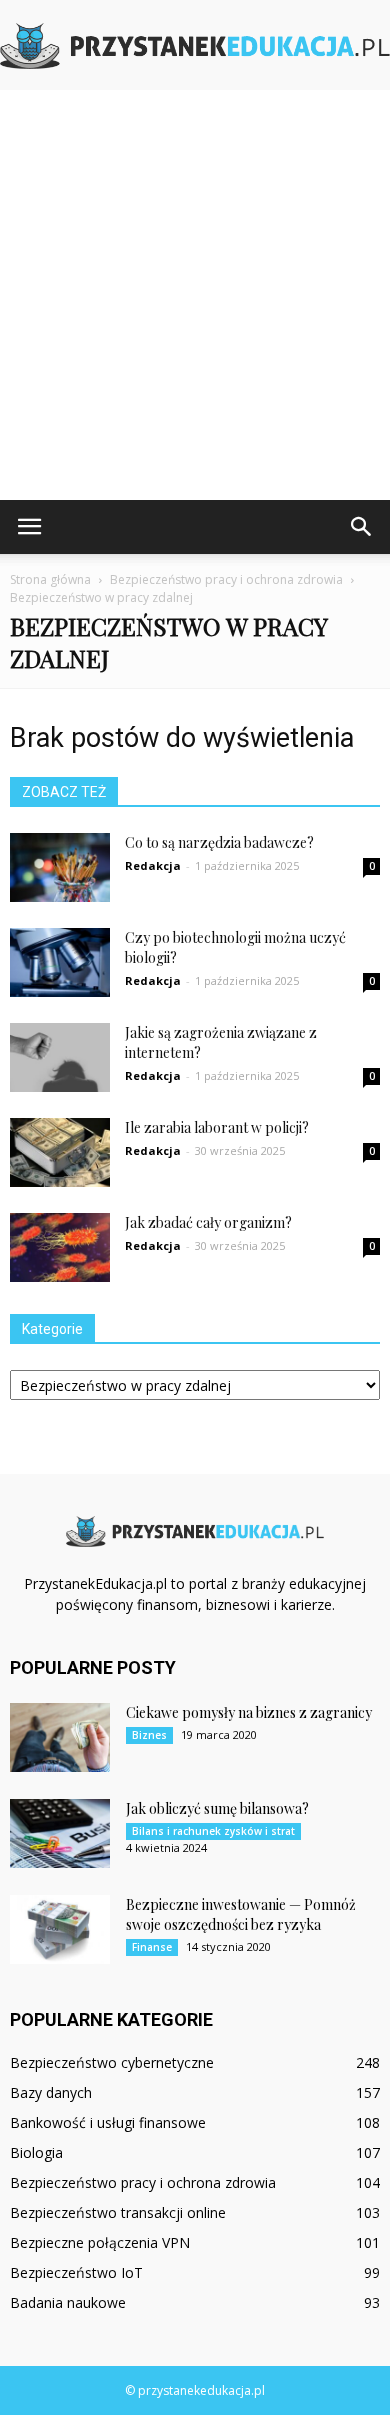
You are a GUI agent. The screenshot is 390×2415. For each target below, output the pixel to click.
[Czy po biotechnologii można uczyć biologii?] (60, 962)
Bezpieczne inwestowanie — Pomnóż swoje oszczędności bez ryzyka (241, 1914)
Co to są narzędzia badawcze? (219, 842)
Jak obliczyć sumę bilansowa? (217, 1808)
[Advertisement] (195, 295)
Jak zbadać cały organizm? (208, 1222)
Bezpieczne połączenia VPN (100, 2242)
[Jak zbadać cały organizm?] (60, 1247)
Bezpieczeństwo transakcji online (118, 2212)
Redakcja (153, 865)
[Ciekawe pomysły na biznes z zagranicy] (60, 1737)
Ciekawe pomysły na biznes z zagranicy (249, 1712)
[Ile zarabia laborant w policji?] (60, 1152)
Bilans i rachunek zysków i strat (213, 1831)
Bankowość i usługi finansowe (108, 2122)
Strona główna (50, 579)
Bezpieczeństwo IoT (76, 2272)
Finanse (152, 1947)
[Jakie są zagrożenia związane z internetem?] (60, 1057)
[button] (362, 527)
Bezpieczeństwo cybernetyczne (112, 2062)
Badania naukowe (68, 2302)
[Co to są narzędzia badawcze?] (60, 867)
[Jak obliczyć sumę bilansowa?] (60, 1833)
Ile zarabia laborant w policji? (217, 1127)
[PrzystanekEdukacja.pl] (195, 46)
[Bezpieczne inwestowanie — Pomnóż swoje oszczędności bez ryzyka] (60, 1929)
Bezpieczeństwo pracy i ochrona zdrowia (143, 2182)
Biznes (149, 1735)
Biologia (36, 2152)
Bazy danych (51, 2092)
